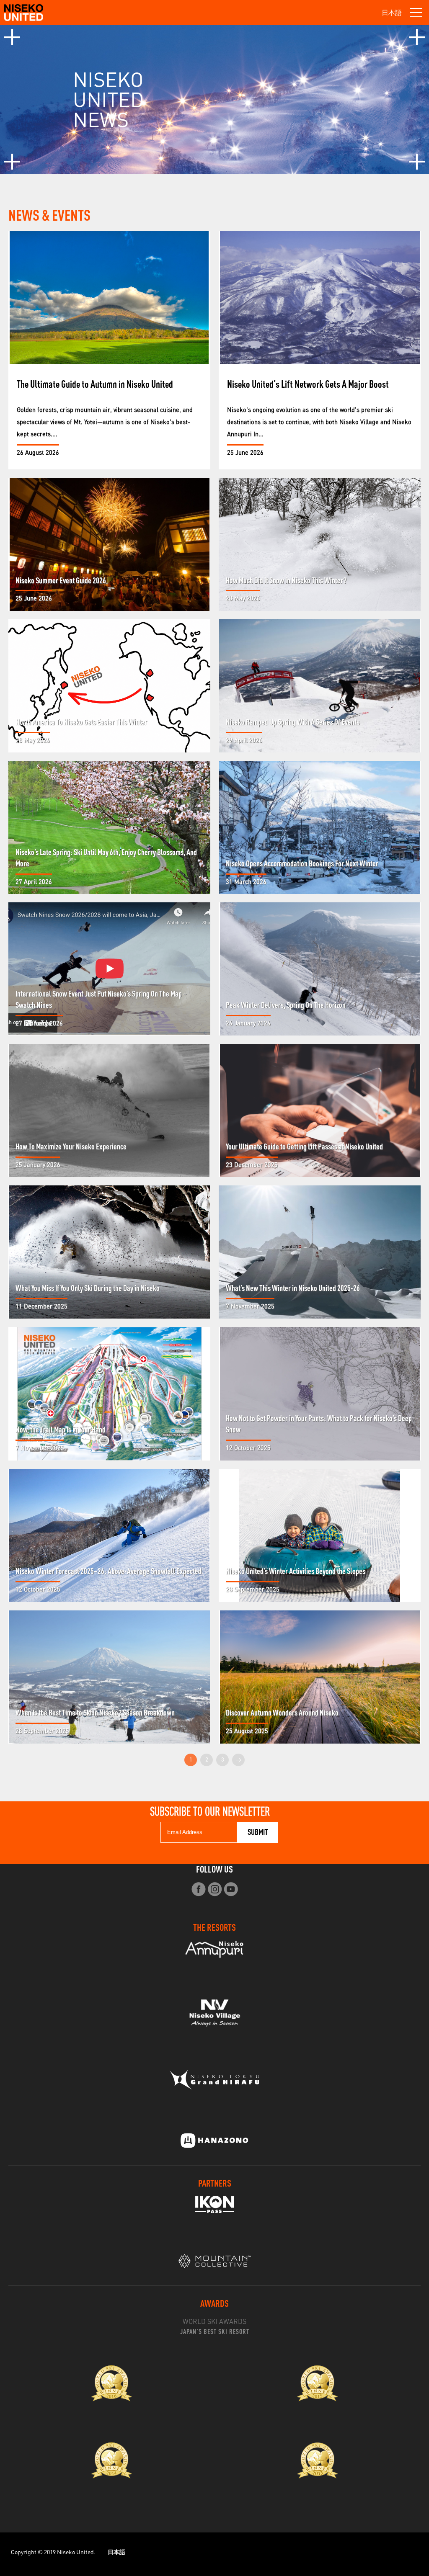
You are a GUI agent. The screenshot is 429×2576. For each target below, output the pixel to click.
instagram (215, 1889)
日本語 (392, 13)
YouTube (231, 1889)
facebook (198, 1889)
